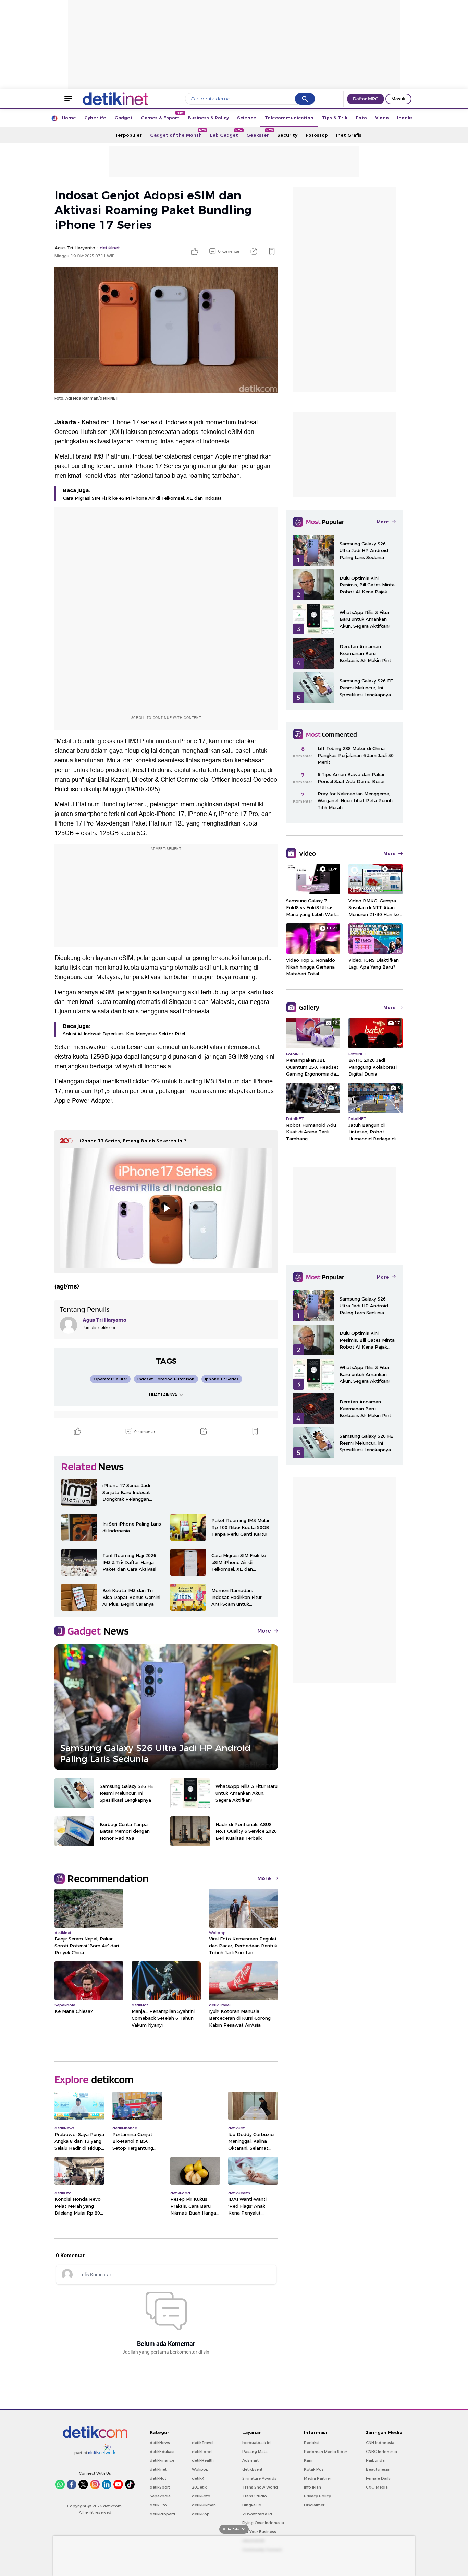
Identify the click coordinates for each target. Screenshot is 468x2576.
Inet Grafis (349, 135)
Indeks (405, 118)
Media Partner (317, 2478)
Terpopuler (128, 135)
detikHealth (203, 2460)
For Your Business (259, 2532)
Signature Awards (259, 2478)
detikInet (158, 2469)
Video (382, 118)
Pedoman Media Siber (325, 2452)
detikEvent (252, 2469)
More (264, 1631)
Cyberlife (95, 118)
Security (287, 135)
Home (69, 118)
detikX (198, 2478)
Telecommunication (289, 118)
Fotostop (317, 135)
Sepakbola (160, 2496)
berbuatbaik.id (256, 2443)
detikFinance (162, 2460)
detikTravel (203, 2443)
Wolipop (200, 2469)
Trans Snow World (260, 2487)
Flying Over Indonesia (263, 2523)
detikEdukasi (162, 2452)
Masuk (398, 99)
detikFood (202, 2452)
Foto (361, 118)
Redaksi (312, 2443)
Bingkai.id (252, 2505)
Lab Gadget (226, 133)
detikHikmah (204, 2505)
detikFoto (201, 2496)
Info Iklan (312, 2487)
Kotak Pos (314, 2469)
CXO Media (377, 2487)
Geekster (260, 133)
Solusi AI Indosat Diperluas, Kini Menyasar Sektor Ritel (124, 1034)
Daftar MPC (366, 99)
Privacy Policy (317, 2496)
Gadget (124, 118)
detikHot (158, 2478)
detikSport (160, 2487)
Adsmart (250, 2460)
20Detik (199, 2487)
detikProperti (162, 2514)
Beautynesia (378, 2469)
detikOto (158, 2505)
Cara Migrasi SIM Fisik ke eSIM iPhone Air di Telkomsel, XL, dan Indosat (142, 498)
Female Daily (378, 2478)
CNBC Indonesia (381, 2452)
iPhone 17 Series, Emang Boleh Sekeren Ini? (133, 1141)
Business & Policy (208, 118)
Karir (308, 2460)
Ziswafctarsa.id (257, 2514)
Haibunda (375, 2460)
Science (247, 118)
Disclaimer (314, 2505)
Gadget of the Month (178, 133)
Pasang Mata (255, 2452)
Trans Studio (255, 2496)
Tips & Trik (335, 118)
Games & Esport (162, 116)
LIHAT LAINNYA (163, 1395)
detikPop (201, 2514)
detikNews (160, 2443)
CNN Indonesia (380, 2443)
